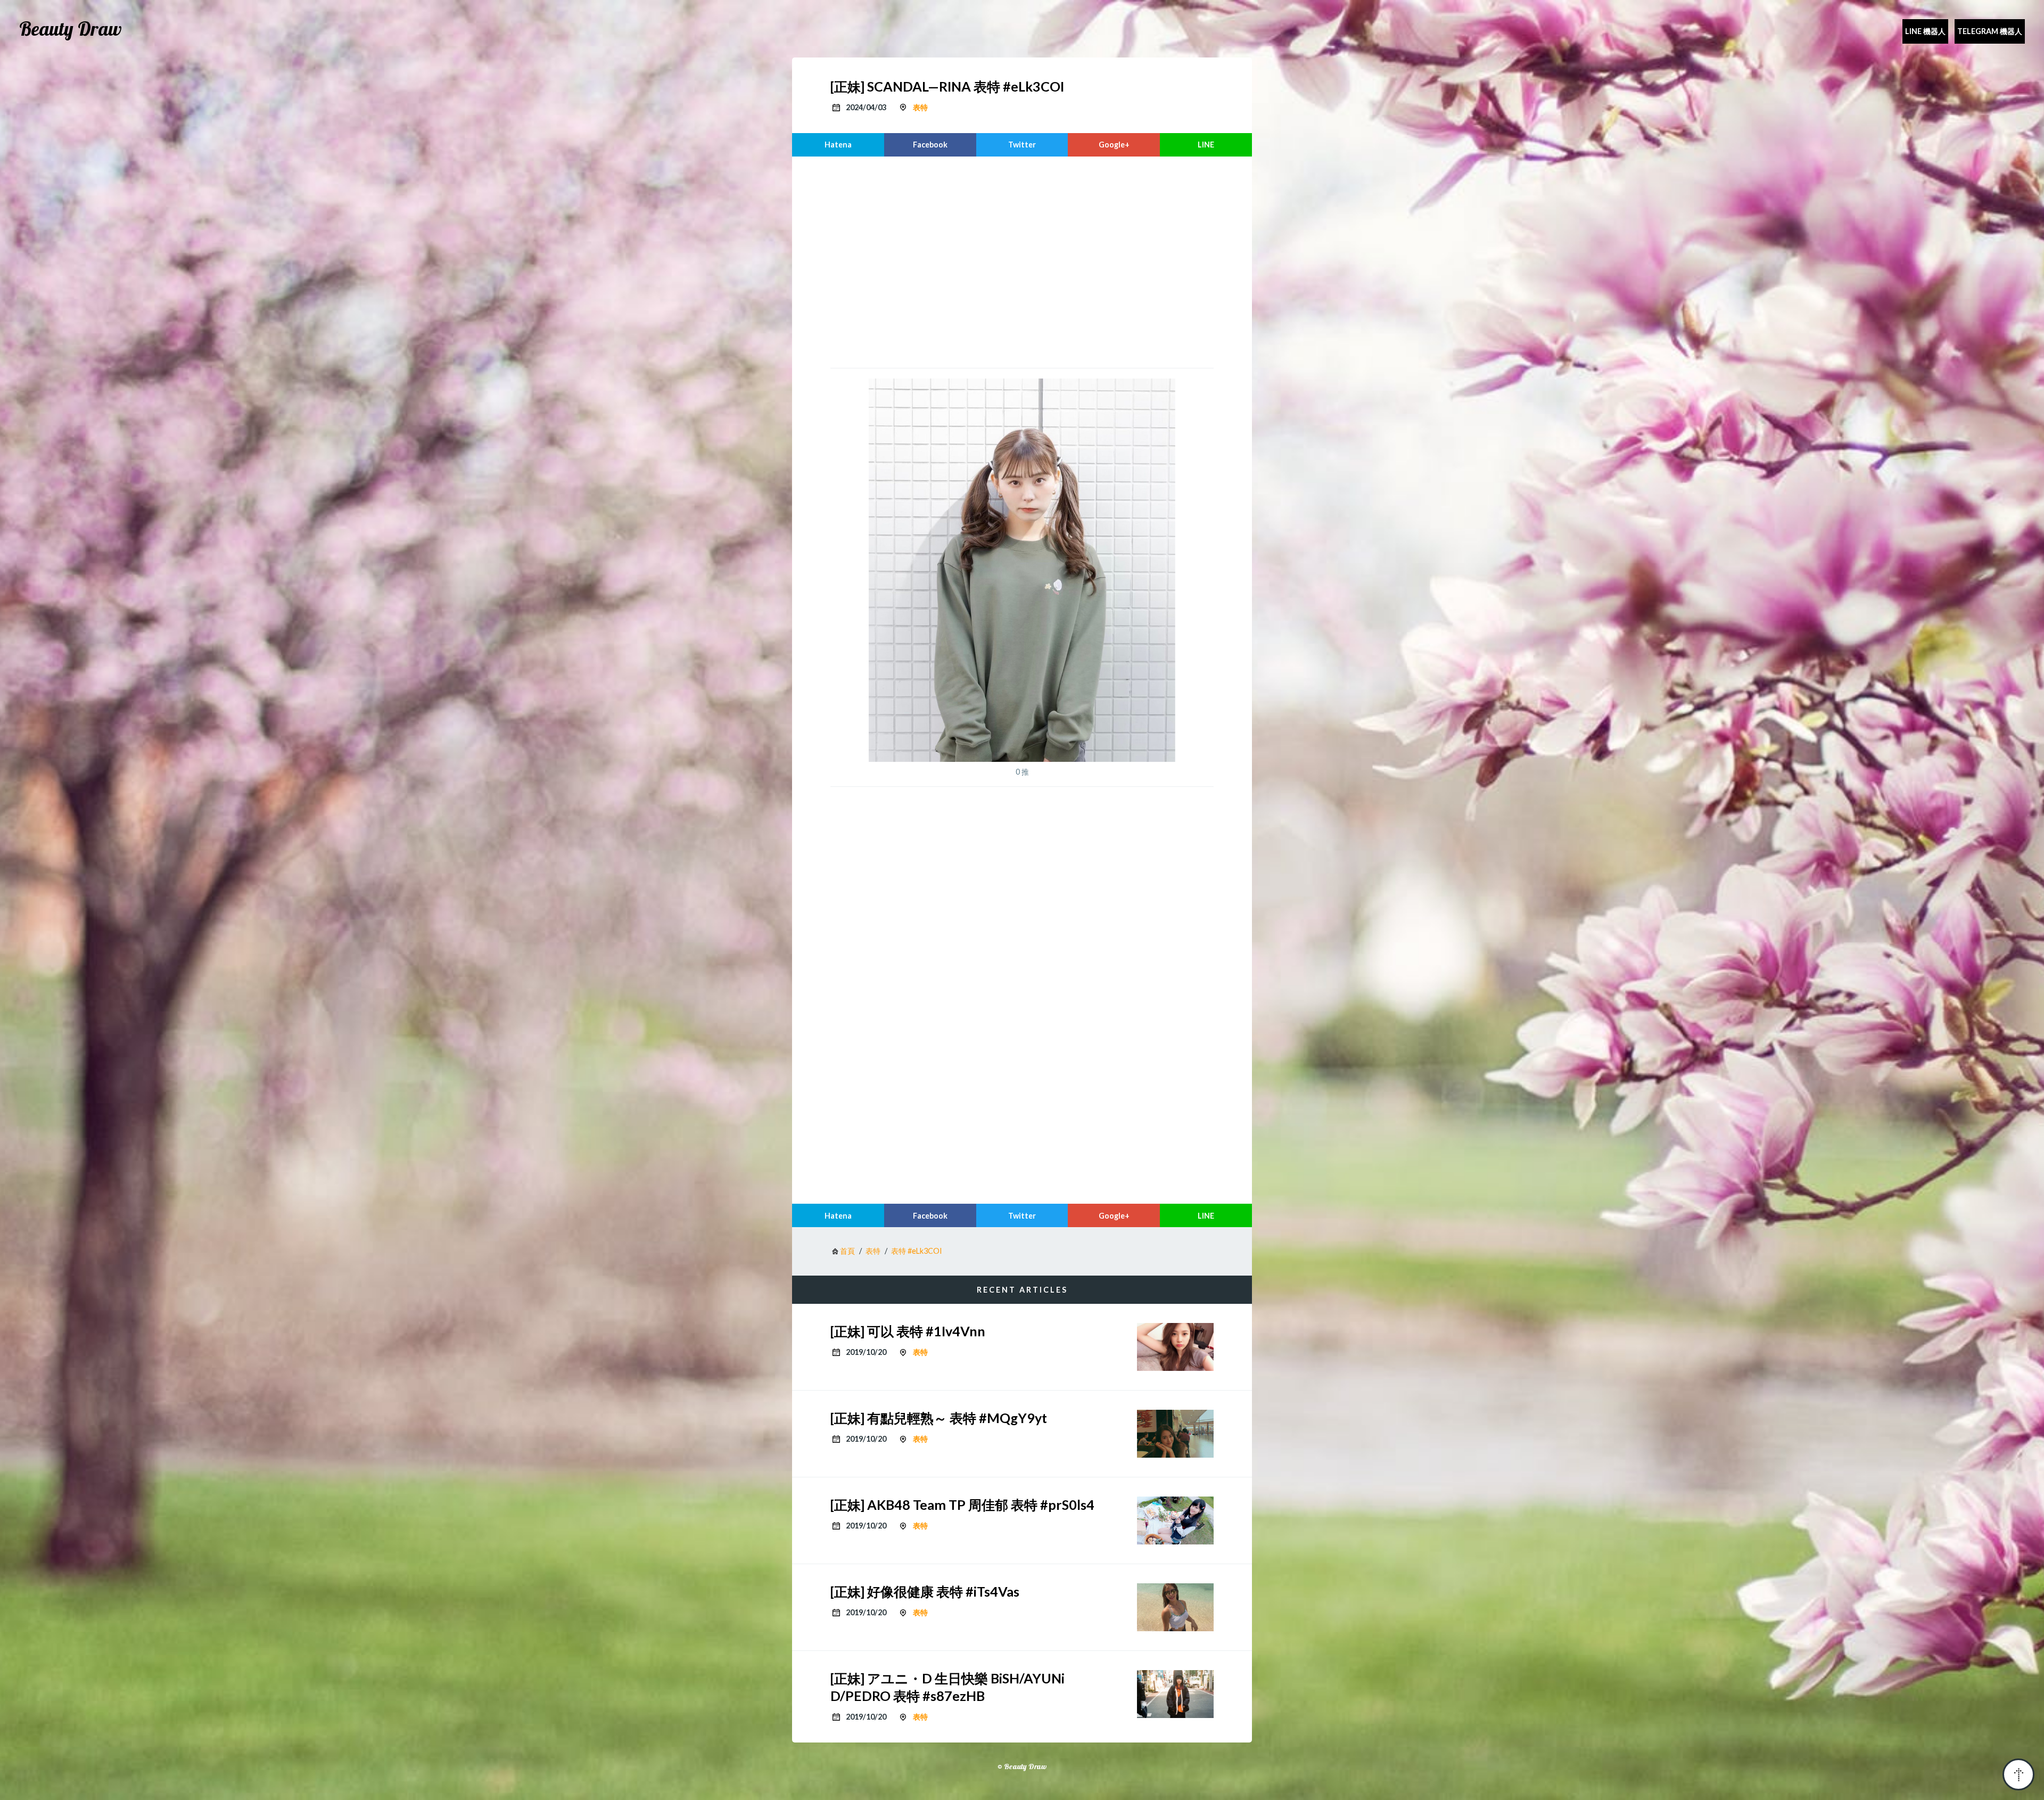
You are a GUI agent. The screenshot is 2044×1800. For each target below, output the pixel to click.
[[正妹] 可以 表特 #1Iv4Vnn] (1175, 1347)
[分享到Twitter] (1022, 145)
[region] (1022, 261)
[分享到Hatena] (838, 145)
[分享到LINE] (1206, 145)
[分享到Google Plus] (1114, 145)
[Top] (2018, 1774)
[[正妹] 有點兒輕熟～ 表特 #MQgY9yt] (1175, 1434)
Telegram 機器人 (1990, 31)
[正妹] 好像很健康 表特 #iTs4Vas (925, 1591)
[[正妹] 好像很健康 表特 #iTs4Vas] (1175, 1607)
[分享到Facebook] (930, 145)
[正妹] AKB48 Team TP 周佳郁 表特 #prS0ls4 (962, 1505)
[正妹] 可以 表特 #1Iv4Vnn (908, 1331)
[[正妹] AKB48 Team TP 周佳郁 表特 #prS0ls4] (1175, 1520)
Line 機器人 (1925, 31)
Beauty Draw (71, 29)
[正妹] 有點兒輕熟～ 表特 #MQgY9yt (939, 1418)
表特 (920, 107)
